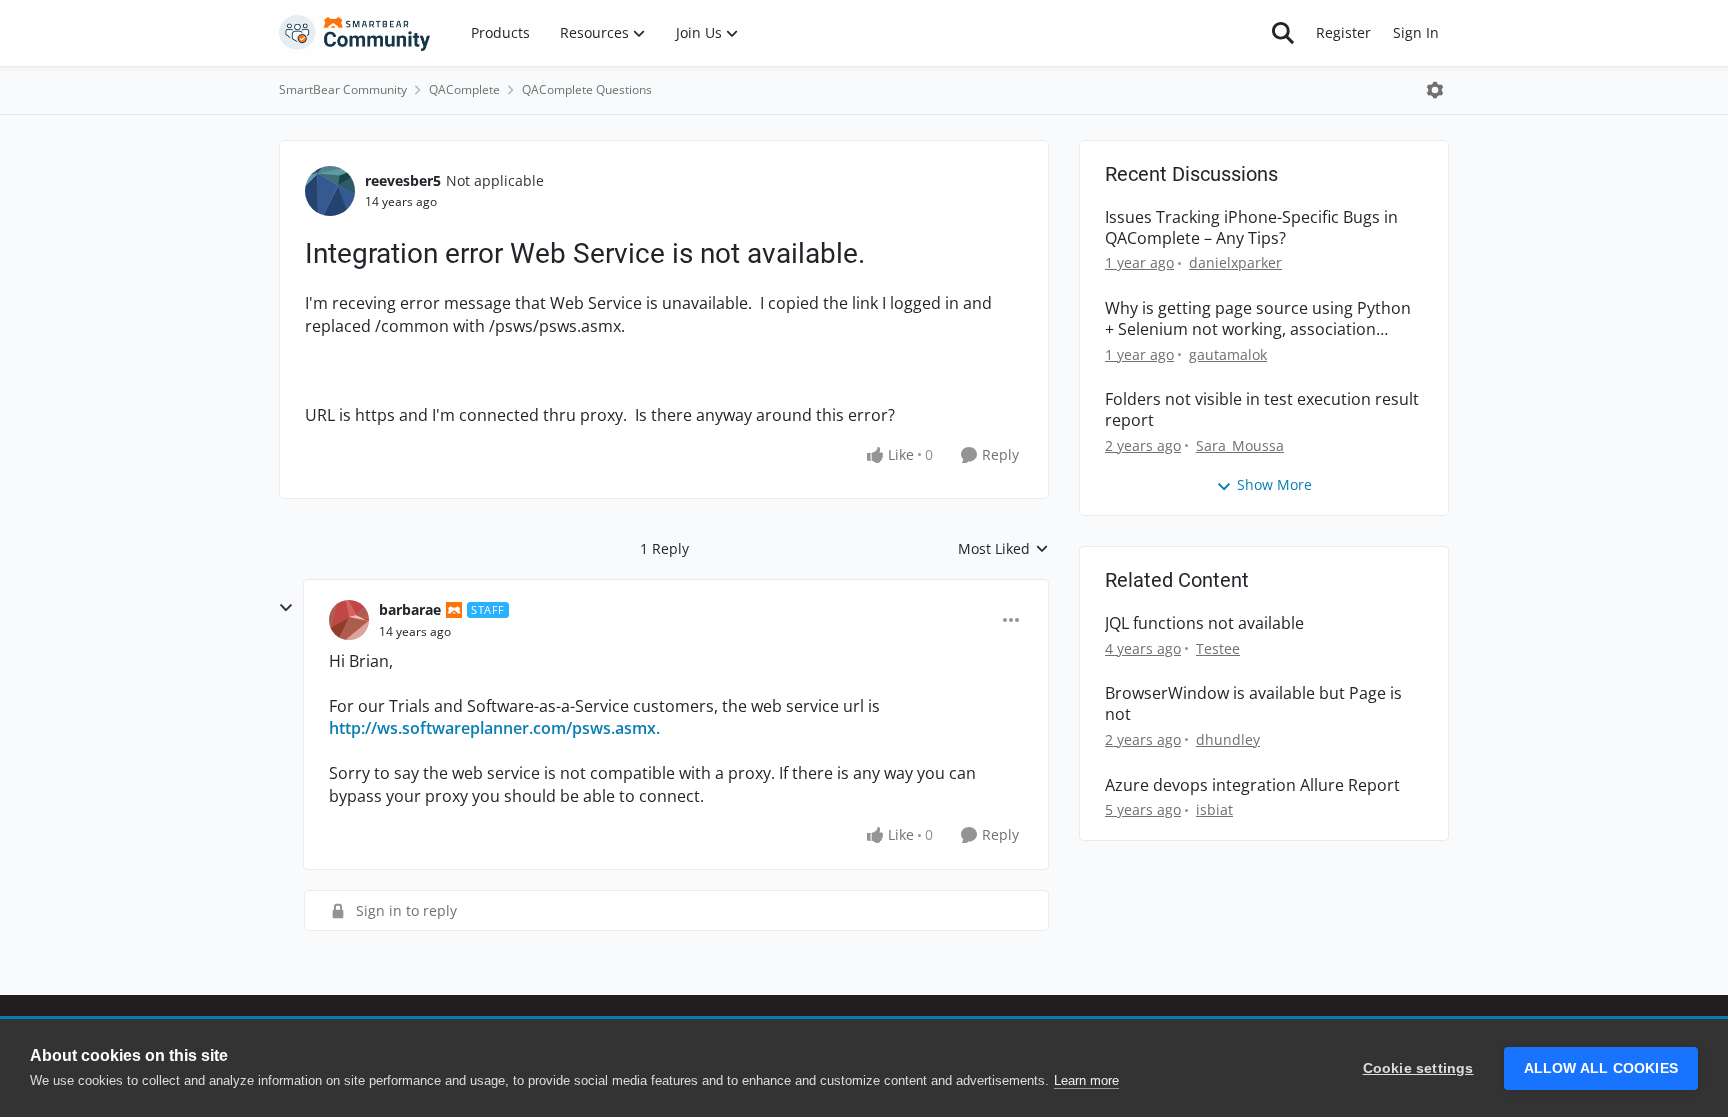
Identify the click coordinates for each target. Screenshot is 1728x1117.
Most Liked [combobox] (1003, 549)
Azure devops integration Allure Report (1252, 785)
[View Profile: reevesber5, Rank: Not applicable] (330, 191)
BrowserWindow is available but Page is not (1253, 704)
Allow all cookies (1601, 1068)
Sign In (1416, 32)
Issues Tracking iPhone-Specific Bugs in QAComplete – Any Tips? (1251, 228)
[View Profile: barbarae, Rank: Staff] (349, 620)
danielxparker (1235, 262)
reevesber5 (403, 180)
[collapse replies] (286, 608)
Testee (1218, 648)
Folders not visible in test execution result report (1262, 410)
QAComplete (464, 89)
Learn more (1086, 1080)
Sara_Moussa (1240, 445)
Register (1343, 32)
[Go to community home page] (355, 33)
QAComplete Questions (587, 89)
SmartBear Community (343, 89)
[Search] (1283, 33)
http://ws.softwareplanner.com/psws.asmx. (494, 728)
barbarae (410, 609)
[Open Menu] (1435, 90)
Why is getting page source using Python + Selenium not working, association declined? (1258, 319)
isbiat (1214, 809)
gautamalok (1228, 354)
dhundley (1228, 739)
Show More (1274, 484)
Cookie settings (1418, 1068)
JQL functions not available (1204, 623)
